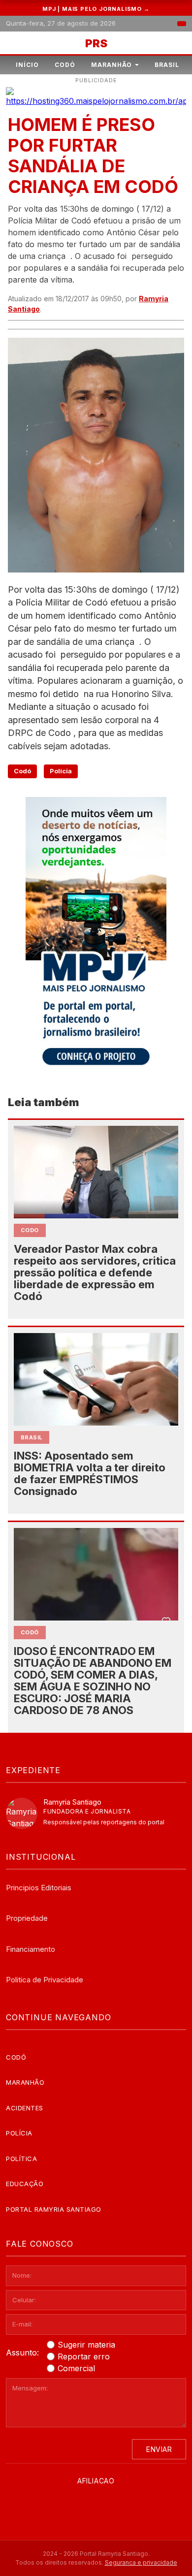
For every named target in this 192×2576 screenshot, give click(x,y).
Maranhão (112, 65)
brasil (32, 1437)
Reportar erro (84, 2356)
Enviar (159, 2449)
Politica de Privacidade (45, 1980)
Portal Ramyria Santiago (54, 2209)
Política (21, 2159)
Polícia (61, 771)
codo (30, 1230)
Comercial (76, 2368)
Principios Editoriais (39, 1888)
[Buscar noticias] (182, 24)
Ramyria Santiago (72, 1802)
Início (27, 65)
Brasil (167, 65)
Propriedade (27, 1918)
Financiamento (31, 1949)
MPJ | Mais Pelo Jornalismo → (96, 9)
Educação (25, 2184)
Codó (65, 65)
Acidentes (25, 2108)
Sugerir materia (86, 2345)
